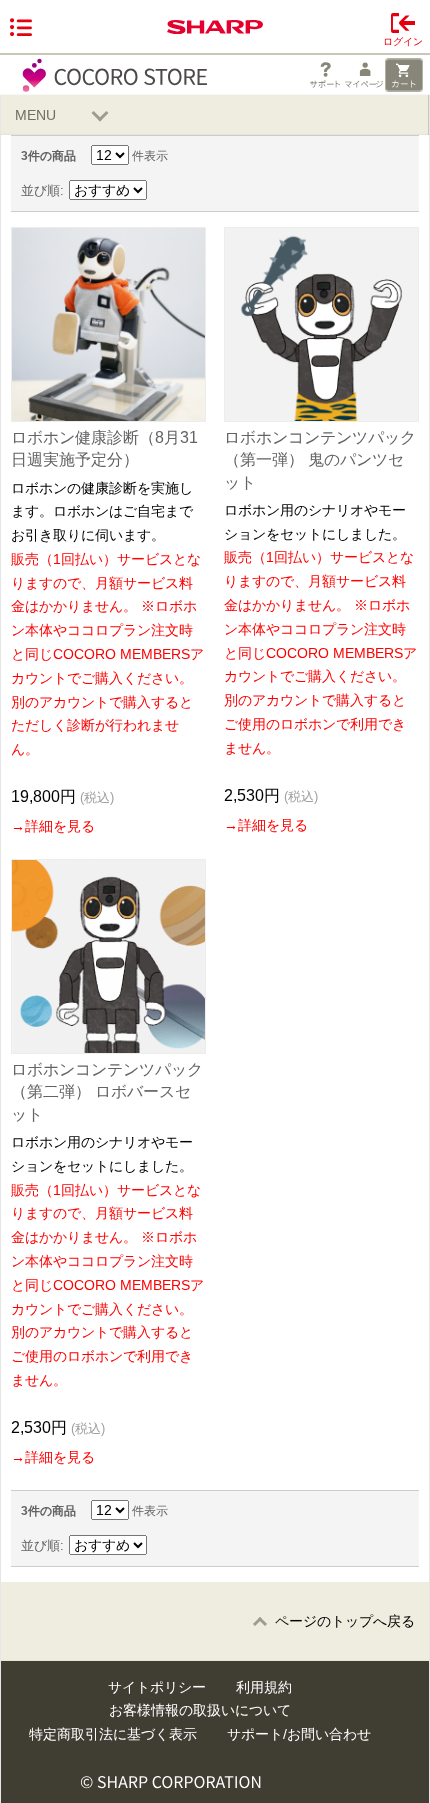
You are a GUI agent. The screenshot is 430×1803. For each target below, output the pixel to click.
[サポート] (325, 75)
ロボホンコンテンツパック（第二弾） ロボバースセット (107, 1092)
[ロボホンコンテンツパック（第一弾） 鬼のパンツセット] (321, 324)
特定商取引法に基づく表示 (113, 1734)
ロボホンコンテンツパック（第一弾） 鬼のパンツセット (320, 460)
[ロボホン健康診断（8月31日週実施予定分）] (108, 324)
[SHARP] (215, 27)
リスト (385, 191)
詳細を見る (60, 826)
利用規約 (264, 1687)
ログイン (403, 41)
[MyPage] (364, 75)
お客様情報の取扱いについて (200, 1710)
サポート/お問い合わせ (299, 1734)
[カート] (404, 75)
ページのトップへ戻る (345, 1621)
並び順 (40, 190)
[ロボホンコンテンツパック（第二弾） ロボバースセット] (108, 956)
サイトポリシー (157, 1687)
